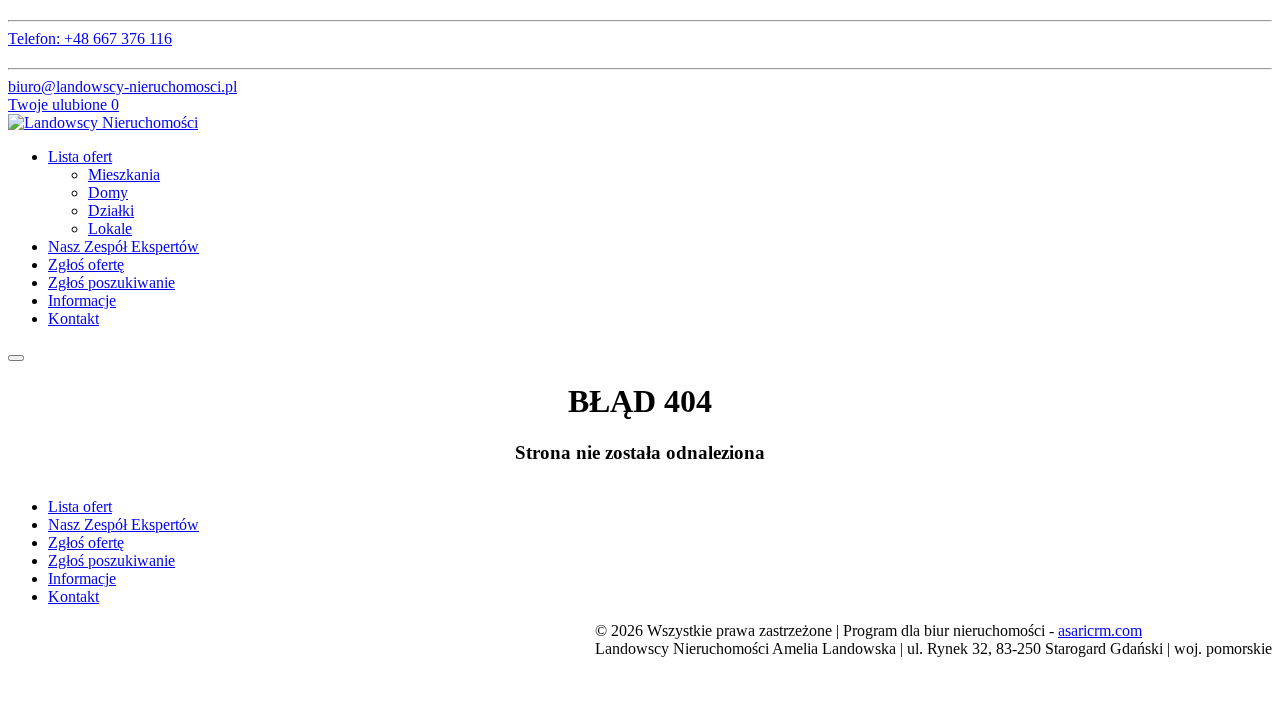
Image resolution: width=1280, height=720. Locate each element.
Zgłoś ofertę (86, 264)
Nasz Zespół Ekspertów (123, 246)
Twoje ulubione (63, 104)
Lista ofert (80, 156)
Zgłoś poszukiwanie (111, 282)
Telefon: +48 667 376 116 (90, 38)
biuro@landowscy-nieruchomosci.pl (122, 86)
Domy (108, 192)
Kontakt (73, 318)
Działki (111, 210)
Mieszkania (124, 174)
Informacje (82, 300)
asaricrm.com (1100, 630)
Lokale (110, 228)
